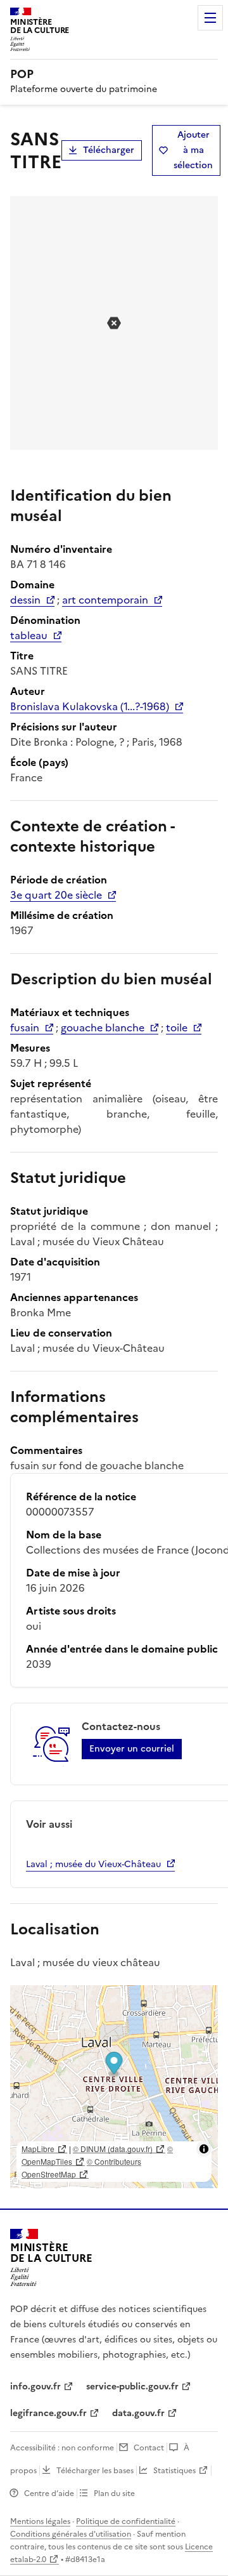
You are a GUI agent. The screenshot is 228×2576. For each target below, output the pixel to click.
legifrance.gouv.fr (48, 2413)
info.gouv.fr (35, 2387)
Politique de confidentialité (126, 2521)
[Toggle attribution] (204, 2149)
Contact (149, 2448)
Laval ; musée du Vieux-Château (93, 1864)
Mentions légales (40, 2521)
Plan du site (114, 2493)
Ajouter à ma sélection (193, 150)
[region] (114, 2087)
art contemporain (105, 600)
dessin (25, 600)
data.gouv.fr (138, 2413)
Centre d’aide (49, 2493)
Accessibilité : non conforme (62, 2448)
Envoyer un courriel (132, 1749)
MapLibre (38, 2149)
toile (177, 1027)
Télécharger (109, 150)
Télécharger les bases (95, 2471)
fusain (25, 1027)
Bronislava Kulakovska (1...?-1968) (90, 706)
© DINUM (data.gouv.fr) (113, 2149)
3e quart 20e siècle (56, 895)
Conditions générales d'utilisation (71, 2534)
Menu (210, 18)
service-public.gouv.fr (132, 2387)
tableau (29, 635)
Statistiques (174, 2471)
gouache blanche (103, 1027)
